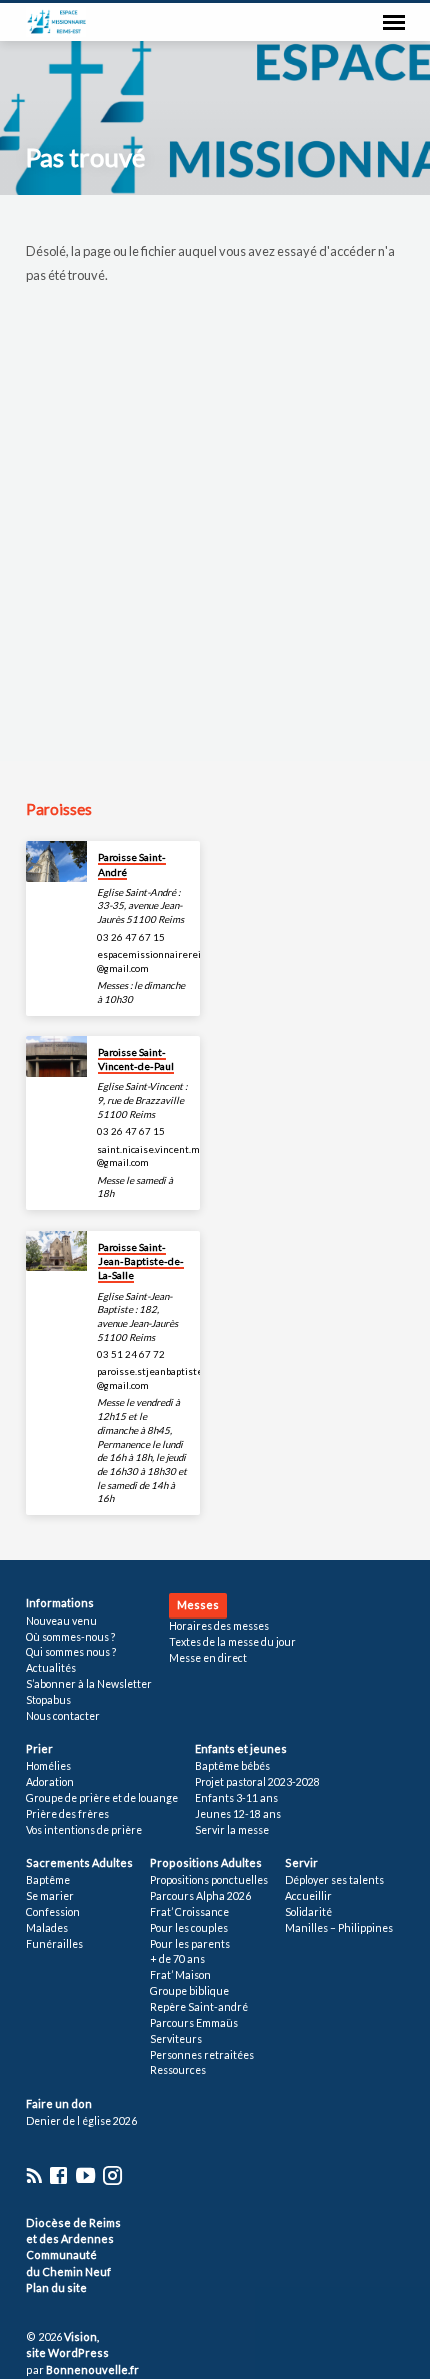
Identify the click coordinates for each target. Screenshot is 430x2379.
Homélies (48, 1766)
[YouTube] (85, 2175)
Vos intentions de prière (84, 1830)
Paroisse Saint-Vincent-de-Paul (136, 1059)
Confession (53, 1912)
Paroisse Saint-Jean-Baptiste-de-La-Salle (141, 1261)
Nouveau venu (61, 1621)
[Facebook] (58, 2175)
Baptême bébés (232, 1766)
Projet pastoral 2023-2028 (257, 1782)
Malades (47, 1928)
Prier (39, 1748)
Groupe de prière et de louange (102, 1798)
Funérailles (54, 1944)
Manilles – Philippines (339, 1928)
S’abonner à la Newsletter (89, 1684)
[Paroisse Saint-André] (56, 861)
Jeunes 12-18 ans (238, 1814)
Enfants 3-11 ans (236, 1798)
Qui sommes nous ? (71, 1652)
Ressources (178, 2070)
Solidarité (308, 1912)
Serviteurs (176, 2039)
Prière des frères (67, 1814)
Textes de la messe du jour (232, 1642)
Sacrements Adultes (79, 1862)
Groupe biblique (189, 1991)
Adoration (50, 1782)
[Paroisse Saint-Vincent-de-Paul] (56, 1056)
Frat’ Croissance (189, 1912)
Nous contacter (63, 1716)
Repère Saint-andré (199, 2007)
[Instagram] (112, 2175)
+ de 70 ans (177, 1959)
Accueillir (308, 1896)
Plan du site (56, 2287)
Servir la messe (232, 1830)
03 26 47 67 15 (131, 937)
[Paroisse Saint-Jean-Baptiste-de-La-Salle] (56, 1251)
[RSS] (34, 2175)
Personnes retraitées (202, 2055)
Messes (198, 1604)
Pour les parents (190, 1944)
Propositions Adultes (206, 1862)
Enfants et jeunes (241, 1748)
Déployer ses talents (334, 1880)
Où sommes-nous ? (70, 1637)
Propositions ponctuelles (209, 1880)
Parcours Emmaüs (194, 2023)
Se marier (50, 1896)
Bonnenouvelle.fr (92, 2369)
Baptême (48, 1880)
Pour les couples (189, 1928)
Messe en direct (208, 1658)
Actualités (51, 1668)
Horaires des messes (219, 1626)
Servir (301, 1862)
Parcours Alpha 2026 (200, 1896)
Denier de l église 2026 (81, 2121)
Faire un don (59, 2103)
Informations (60, 1602)
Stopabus (48, 1700)
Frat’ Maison (180, 1975)
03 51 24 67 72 (131, 1354)
